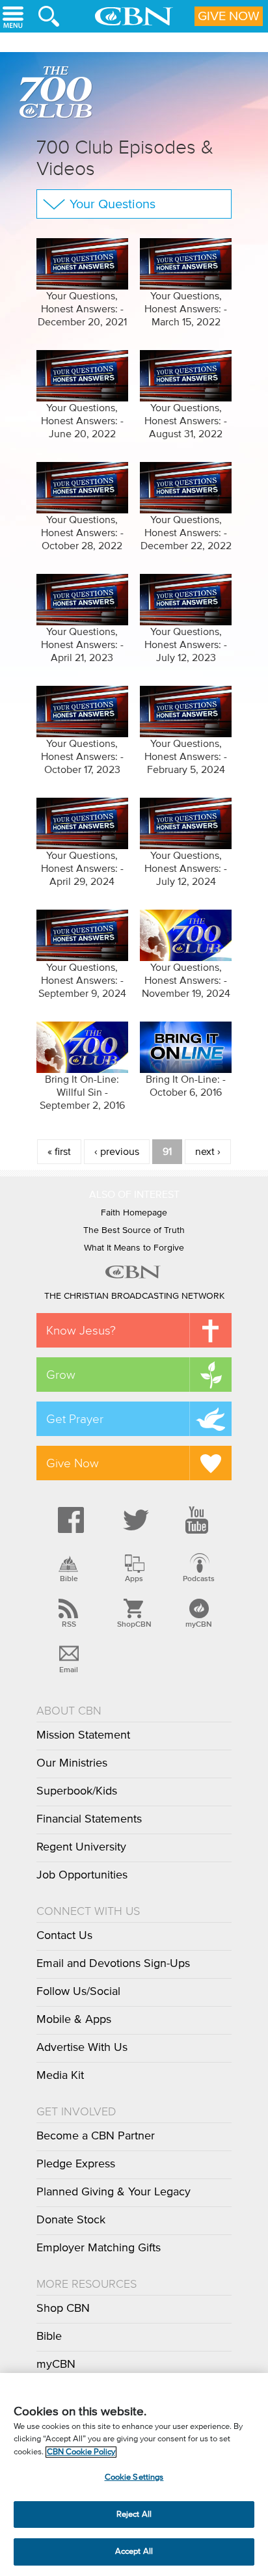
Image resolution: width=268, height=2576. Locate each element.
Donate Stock (71, 2220)
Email (69, 1670)
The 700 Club (59, 94)
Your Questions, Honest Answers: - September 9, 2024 (82, 981)
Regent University (81, 1847)
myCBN (199, 1624)
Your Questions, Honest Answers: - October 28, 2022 (82, 533)
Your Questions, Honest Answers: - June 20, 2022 (82, 421)
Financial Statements (89, 1819)
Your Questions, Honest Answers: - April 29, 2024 (82, 869)
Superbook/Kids (77, 1791)
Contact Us (64, 1936)
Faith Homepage (134, 1213)
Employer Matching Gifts (99, 2248)
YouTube (199, 1520)
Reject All (134, 2515)
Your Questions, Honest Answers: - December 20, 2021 (82, 309)
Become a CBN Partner (96, 2136)
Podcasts (199, 1579)
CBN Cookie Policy (81, 2452)
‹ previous (117, 1152)
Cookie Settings (134, 2477)
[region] (134, 2474)
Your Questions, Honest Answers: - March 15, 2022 (186, 309)
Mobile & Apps (74, 2020)
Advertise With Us (82, 2048)
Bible (69, 1579)
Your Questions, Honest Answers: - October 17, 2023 (82, 757)
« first (59, 1152)
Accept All (134, 2552)
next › (208, 1152)
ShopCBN (134, 1624)
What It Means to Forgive (134, 1248)
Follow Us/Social (78, 1992)
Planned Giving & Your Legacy (114, 2192)
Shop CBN (63, 2309)
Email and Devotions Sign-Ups (113, 1964)
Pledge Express (76, 2164)
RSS (69, 1624)
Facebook (69, 1520)
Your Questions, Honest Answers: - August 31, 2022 (186, 421)
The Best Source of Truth (134, 1230)
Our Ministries (72, 1763)
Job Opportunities (82, 1875)
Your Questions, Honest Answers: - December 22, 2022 (186, 533)
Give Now (229, 16)
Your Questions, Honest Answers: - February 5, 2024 (186, 757)
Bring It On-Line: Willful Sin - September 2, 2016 (82, 1092)
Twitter (134, 1520)
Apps (134, 1579)
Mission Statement (83, 1735)
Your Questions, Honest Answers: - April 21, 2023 (82, 645)
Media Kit (60, 2076)
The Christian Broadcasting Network (134, 1296)
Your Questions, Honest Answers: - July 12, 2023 (186, 645)
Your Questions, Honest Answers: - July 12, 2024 (186, 869)
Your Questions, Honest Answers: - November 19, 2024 (186, 981)
